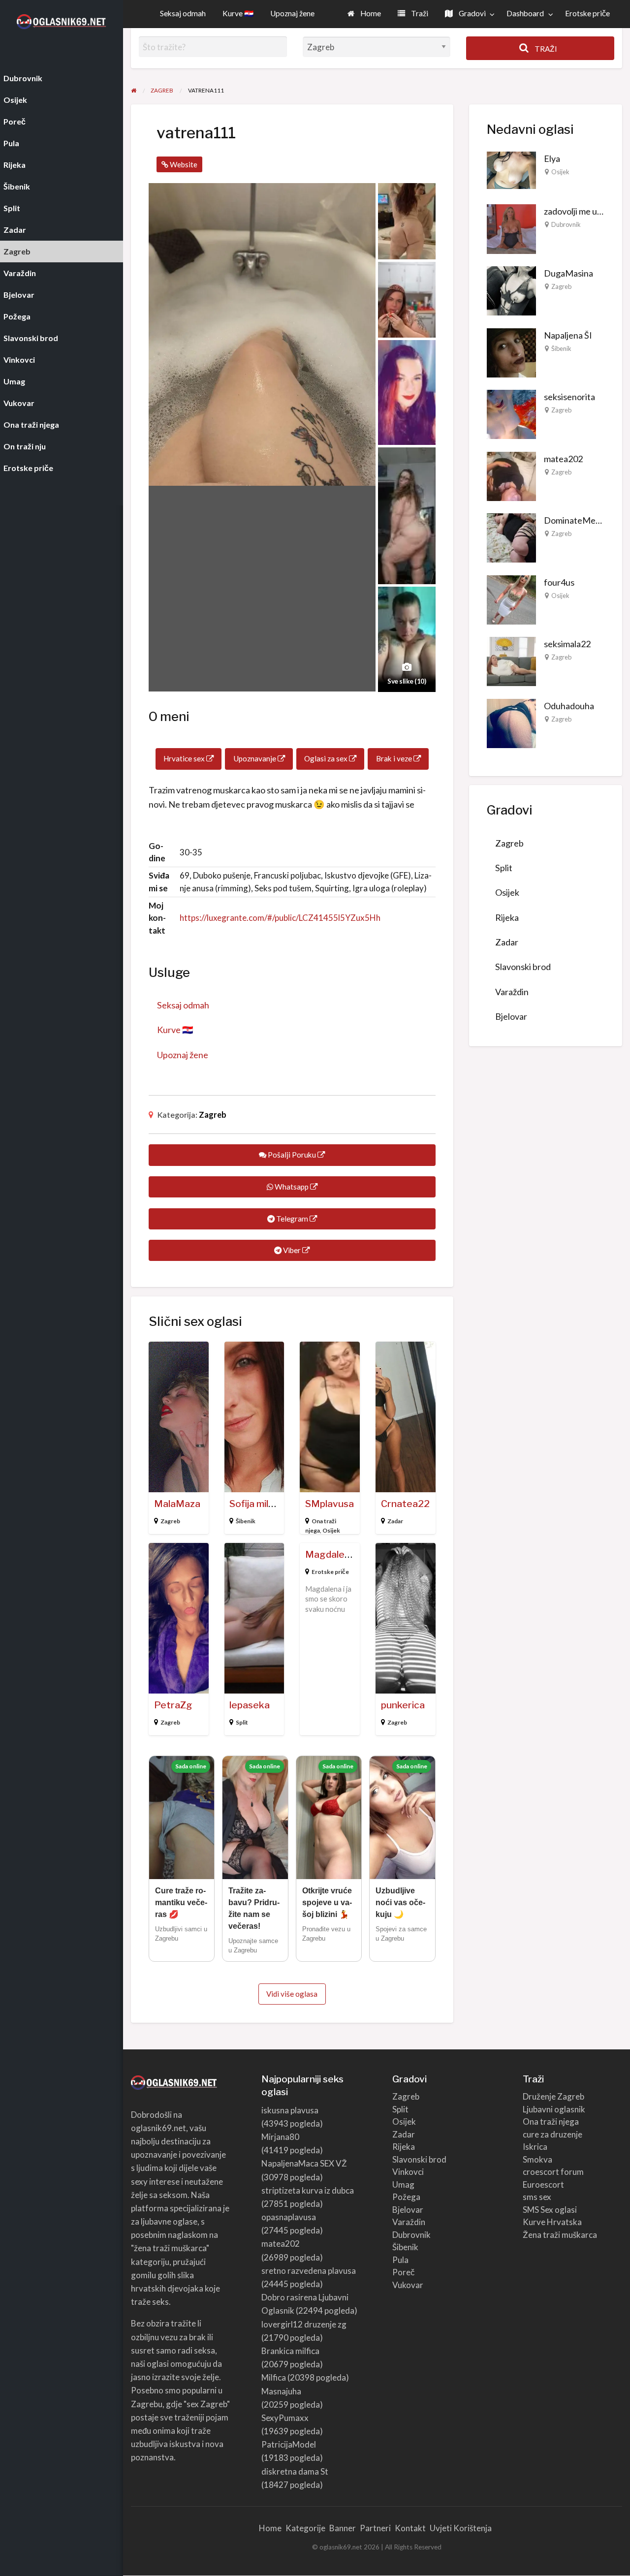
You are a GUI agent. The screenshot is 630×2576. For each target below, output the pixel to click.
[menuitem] (364, 14)
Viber (292, 1250)
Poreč (404, 2272)
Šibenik (246, 1521)
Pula (400, 2260)
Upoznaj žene (292, 13)
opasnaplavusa (289, 2217)
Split (242, 1722)
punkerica (403, 1705)
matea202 (563, 459)
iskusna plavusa (290, 2110)
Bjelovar (511, 1016)
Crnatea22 (405, 1504)
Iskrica (535, 2147)
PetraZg (173, 1705)
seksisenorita (569, 397)
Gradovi (472, 13)
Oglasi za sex (327, 758)
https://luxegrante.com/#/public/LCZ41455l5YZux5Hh (280, 918)
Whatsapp (292, 1187)
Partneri (375, 2528)
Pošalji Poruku (292, 1155)
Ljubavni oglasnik (554, 2109)
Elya (552, 158)
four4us (559, 582)
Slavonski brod (523, 967)
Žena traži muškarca (560, 2235)
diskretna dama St (295, 2471)
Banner (343, 2528)
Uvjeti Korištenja (461, 2528)
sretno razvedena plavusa (309, 2271)
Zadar (395, 1521)
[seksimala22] (511, 660)
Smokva (537, 2159)
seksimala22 (567, 644)
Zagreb (213, 1115)
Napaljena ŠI (568, 335)
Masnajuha (281, 2391)
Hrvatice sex (185, 758)
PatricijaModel (289, 2444)
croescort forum (553, 2172)
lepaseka (250, 1705)
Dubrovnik (566, 224)
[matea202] (511, 475)
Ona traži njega (551, 2121)
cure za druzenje (552, 2134)
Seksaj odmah (183, 13)
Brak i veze (395, 758)
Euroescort (543, 2184)
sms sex (537, 2197)
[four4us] (511, 598)
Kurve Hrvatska (552, 2222)
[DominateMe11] (511, 537)
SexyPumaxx (285, 2418)
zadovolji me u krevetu (586, 211)
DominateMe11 (575, 520)
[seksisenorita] (511, 413)
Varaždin (512, 992)
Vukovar (408, 2285)
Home (370, 13)
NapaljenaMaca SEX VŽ (304, 2163)
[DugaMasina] (511, 290)
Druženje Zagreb (553, 2096)
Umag (403, 2184)
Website (183, 164)
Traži (419, 13)
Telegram (292, 1219)
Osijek (331, 1530)
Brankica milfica (290, 2351)
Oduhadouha (569, 706)
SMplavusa (330, 1504)
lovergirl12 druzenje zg (304, 2324)
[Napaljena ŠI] (511, 351)
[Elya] (511, 169)
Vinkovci (408, 2172)
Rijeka (507, 917)
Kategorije (305, 2528)
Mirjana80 (280, 2137)
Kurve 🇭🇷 (238, 13)
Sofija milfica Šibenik (274, 1504)
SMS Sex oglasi (550, 2210)
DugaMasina (568, 273)
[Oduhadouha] (511, 722)
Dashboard (525, 13)
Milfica (274, 2377)
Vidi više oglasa (292, 1994)
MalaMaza (177, 1504)
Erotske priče (587, 13)
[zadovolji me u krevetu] (511, 228)
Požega (406, 2197)
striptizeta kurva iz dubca (308, 2190)
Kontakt (410, 2528)
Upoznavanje (255, 758)
